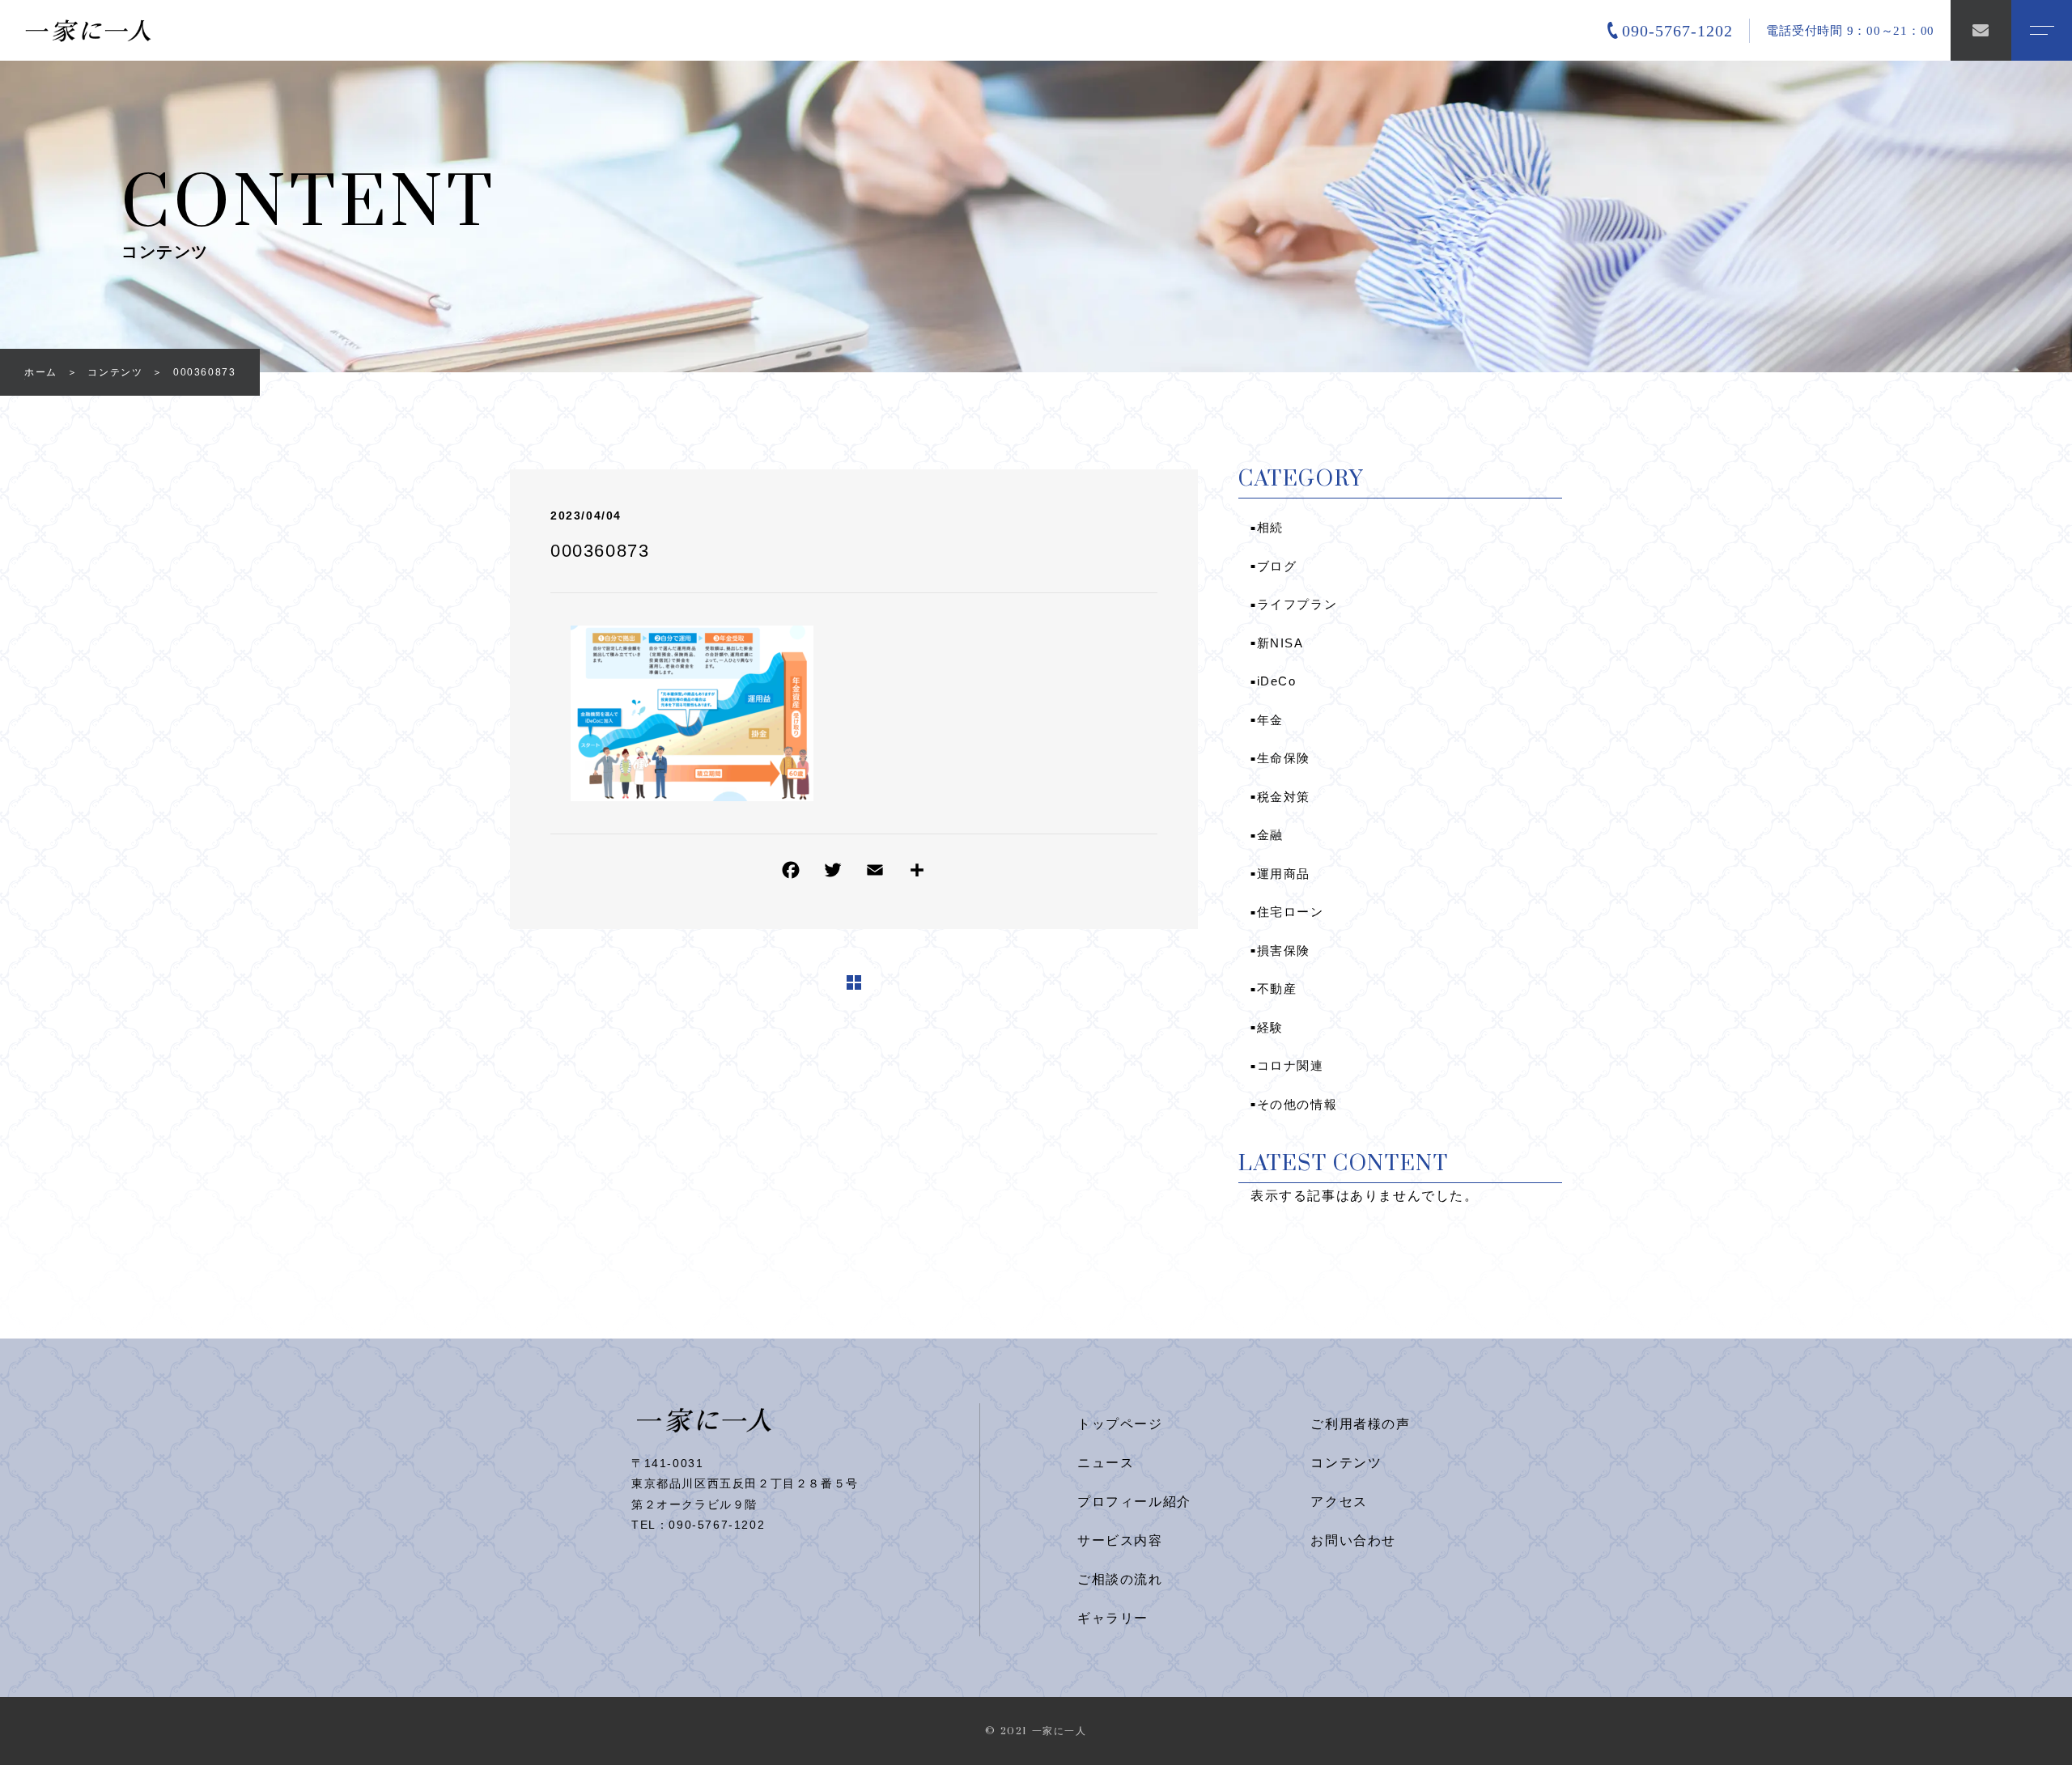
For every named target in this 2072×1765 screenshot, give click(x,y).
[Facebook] (791, 874)
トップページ (1120, 1424)
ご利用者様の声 (1360, 1424)
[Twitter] (833, 874)
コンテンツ (1346, 1463)
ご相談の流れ (1120, 1579)
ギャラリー (1113, 1618)
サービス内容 (1120, 1540)
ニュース (1106, 1463)
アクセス (1339, 1502)
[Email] (875, 874)
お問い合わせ (1353, 1540)
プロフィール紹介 (1134, 1502)
